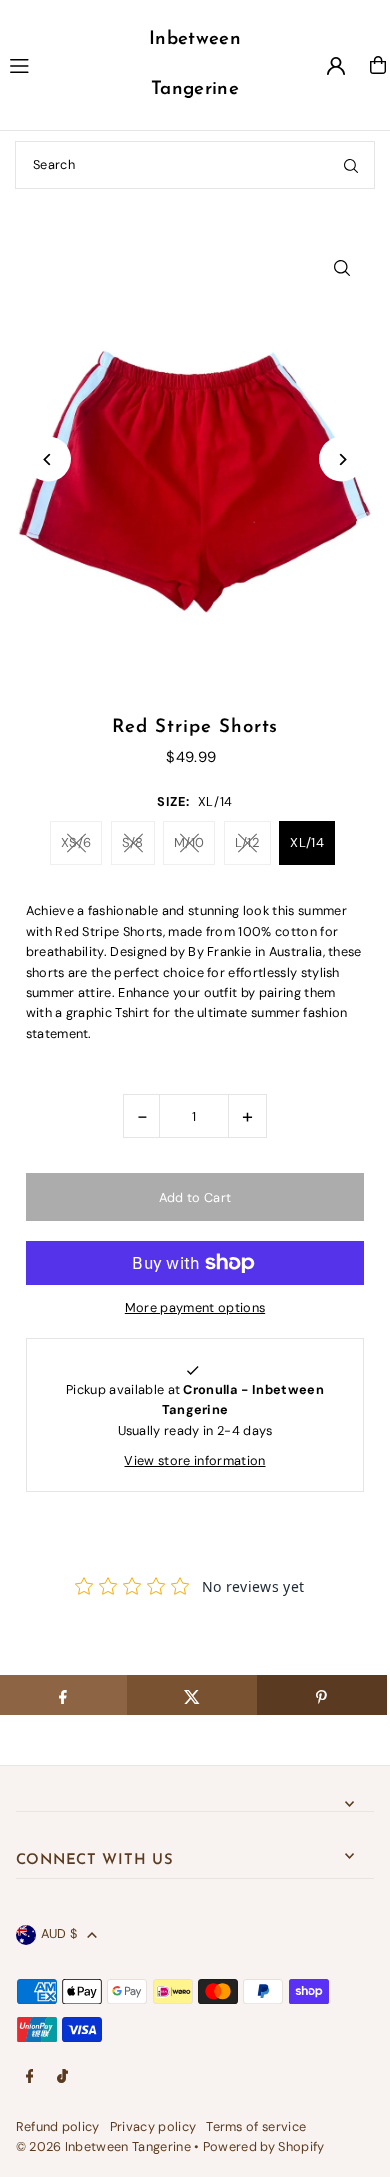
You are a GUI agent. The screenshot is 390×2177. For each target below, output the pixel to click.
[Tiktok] (62, 2077)
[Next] (341, 459)
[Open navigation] (60, 64)
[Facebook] (30, 2077)
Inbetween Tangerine (195, 64)
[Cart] (378, 65)
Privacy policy (153, 2126)
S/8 (133, 842)
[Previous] (48, 459)
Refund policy (58, 2126)
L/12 (247, 842)
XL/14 (307, 842)
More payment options (195, 1307)
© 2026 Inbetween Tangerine (105, 2146)
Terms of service (256, 2126)
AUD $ (59, 1933)
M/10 (189, 842)
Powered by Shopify (264, 2146)
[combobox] (195, 165)
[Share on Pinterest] (322, 1695)
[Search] (351, 165)
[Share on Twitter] (192, 1695)
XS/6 (76, 842)
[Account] (336, 66)
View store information (194, 1460)
